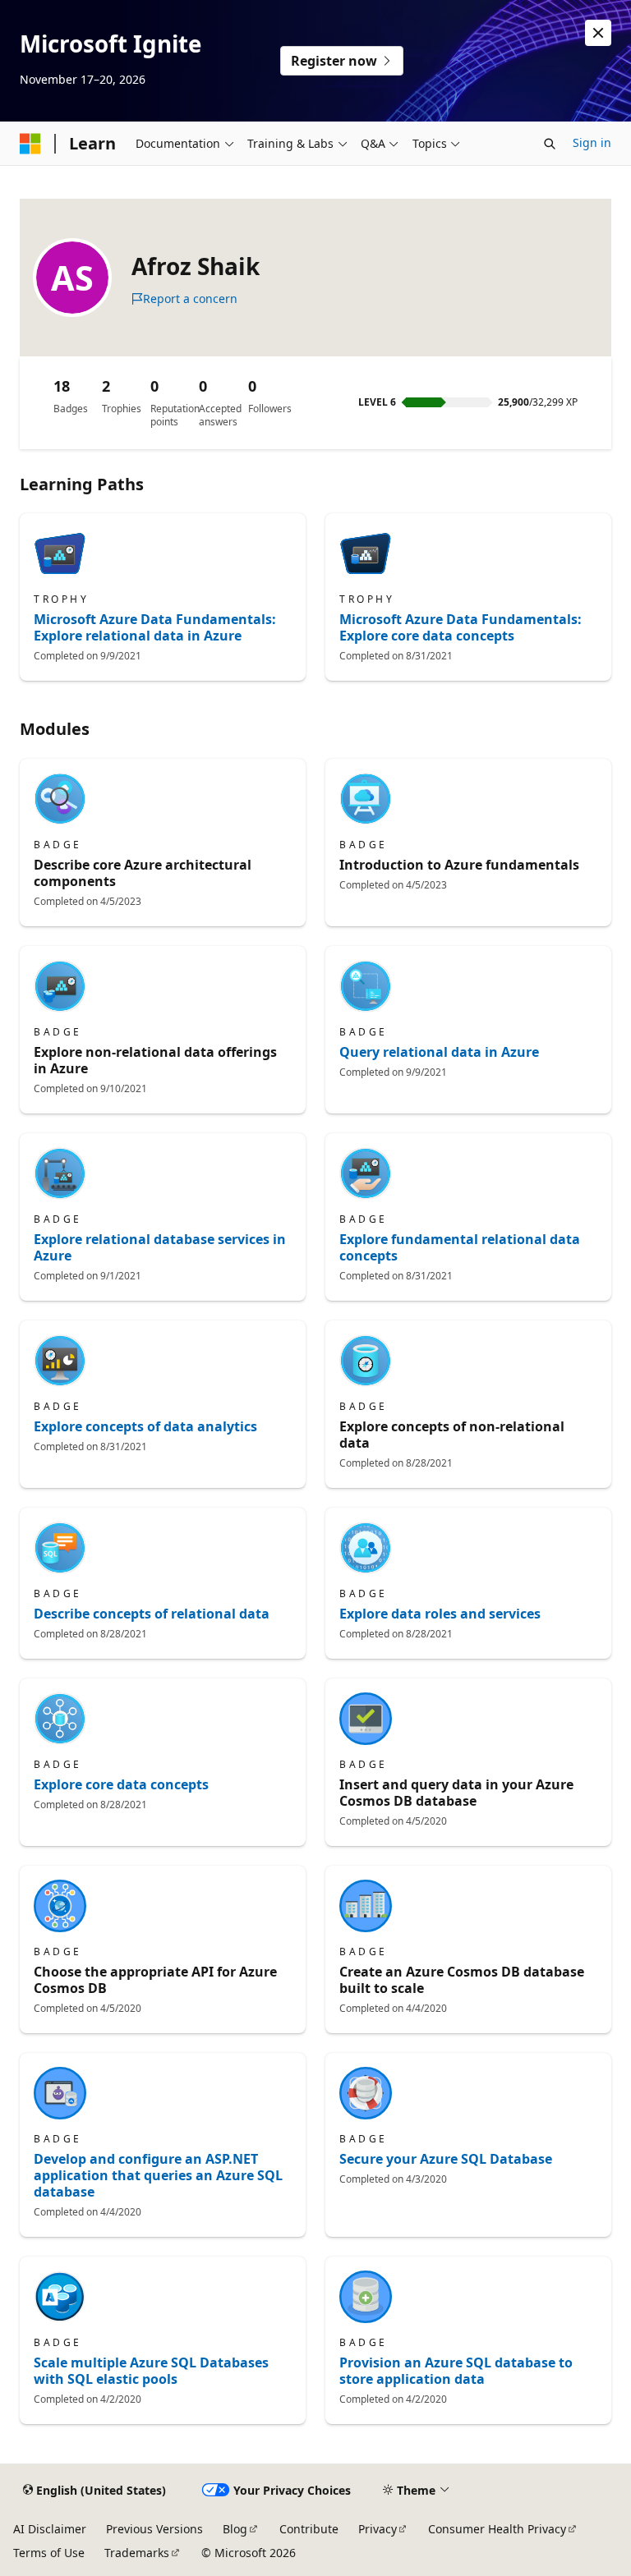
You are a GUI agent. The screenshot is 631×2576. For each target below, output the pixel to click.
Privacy (378, 2529)
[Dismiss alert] (598, 33)
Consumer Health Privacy (497, 2529)
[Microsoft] (30, 144)
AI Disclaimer (50, 2529)
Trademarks (137, 2553)
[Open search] (550, 144)
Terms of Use (49, 2553)
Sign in (592, 142)
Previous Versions (154, 2529)
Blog (235, 2529)
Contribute (309, 2529)
